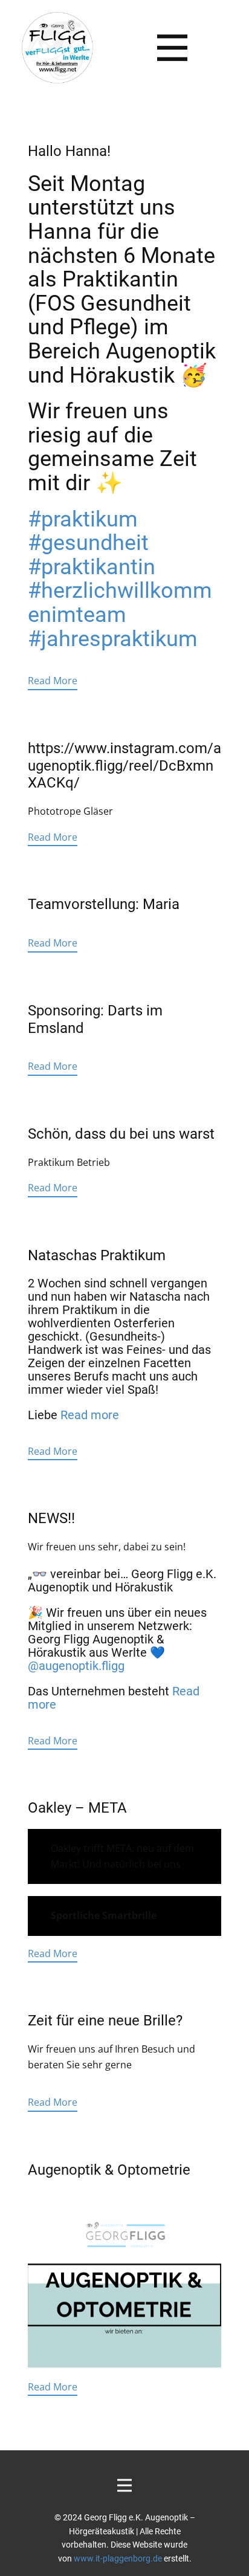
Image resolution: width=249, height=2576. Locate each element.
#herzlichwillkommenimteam (120, 603)
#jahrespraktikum (113, 639)
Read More (53, 681)
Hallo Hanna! (69, 151)
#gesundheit (88, 543)
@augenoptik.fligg (76, 1666)
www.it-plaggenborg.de (118, 2558)
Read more (90, 1415)
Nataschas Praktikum (97, 1255)
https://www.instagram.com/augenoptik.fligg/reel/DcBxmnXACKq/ (124, 766)
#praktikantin (92, 567)
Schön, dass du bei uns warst (121, 1134)
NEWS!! (51, 1518)
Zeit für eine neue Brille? (105, 2021)
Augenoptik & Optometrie (109, 2170)
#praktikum (83, 519)
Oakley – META (77, 1808)
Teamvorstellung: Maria (104, 904)
